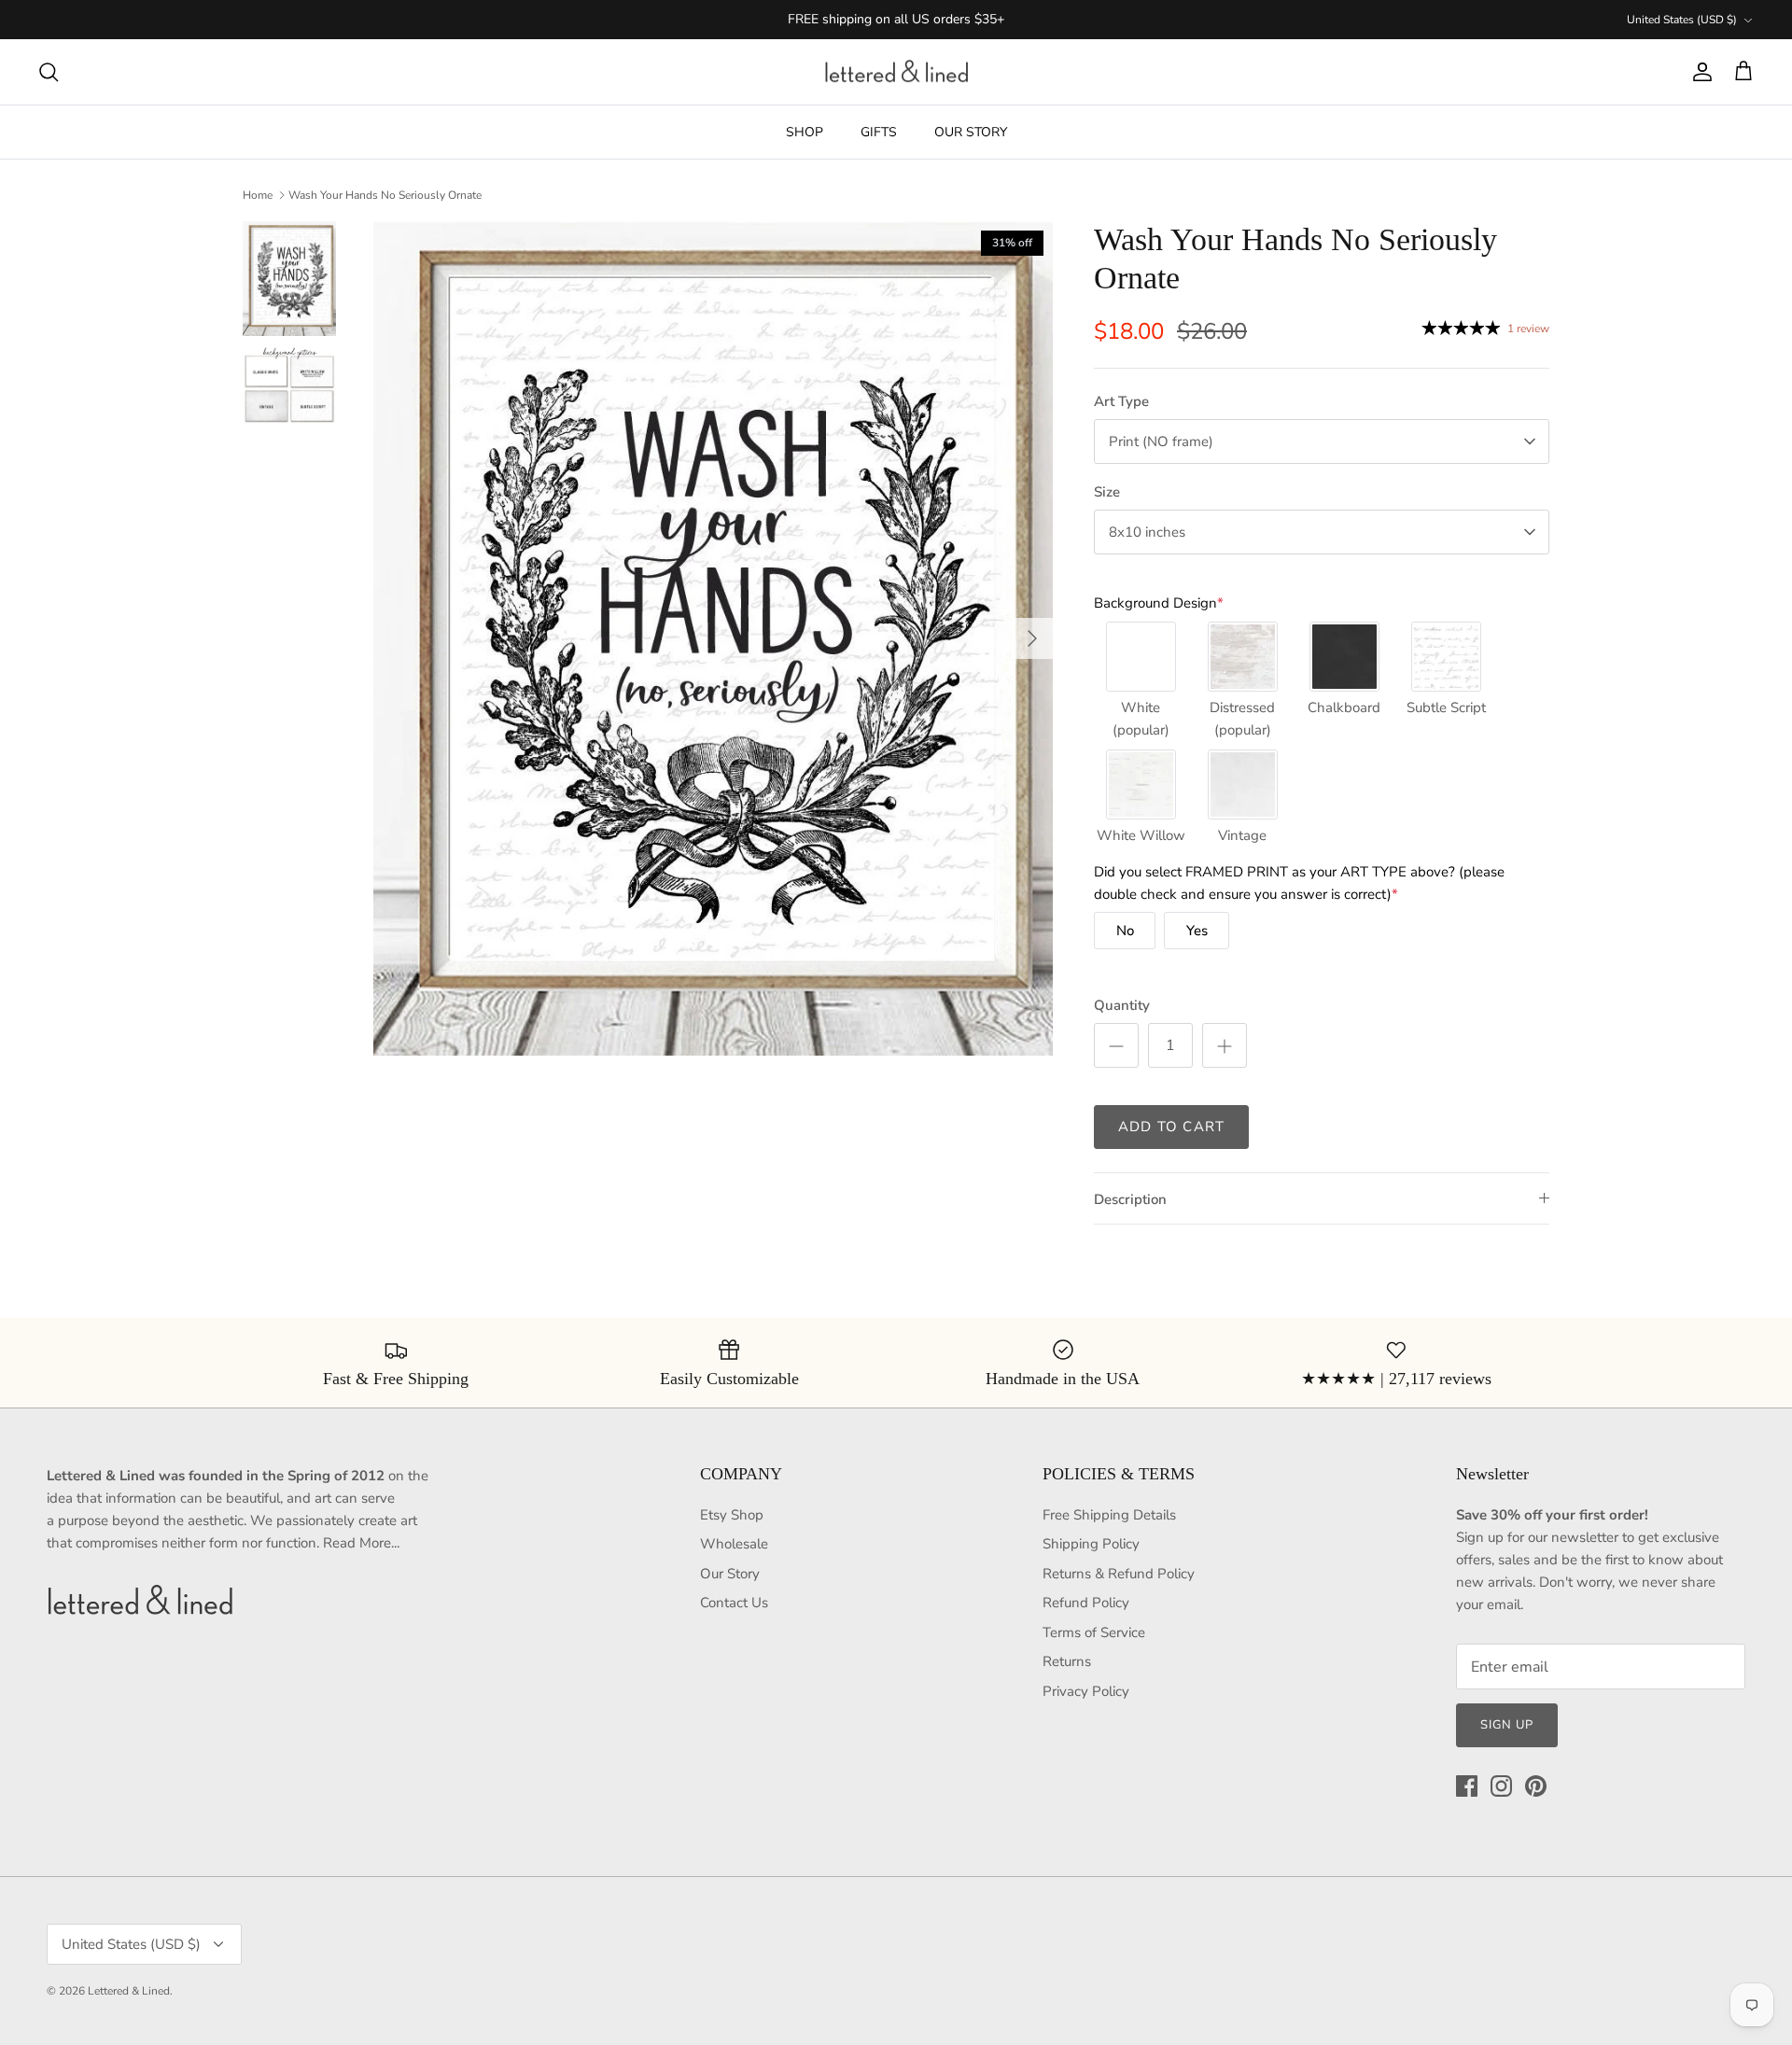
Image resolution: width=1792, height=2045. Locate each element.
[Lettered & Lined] (896, 72)
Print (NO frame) (1161, 441)
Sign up (1507, 1725)
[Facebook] (1467, 1786)
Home (258, 195)
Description (1130, 1199)
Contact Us (734, 1603)
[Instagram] (1501, 1786)
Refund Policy (1086, 1603)
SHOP (805, 132)
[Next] (1032, 638)
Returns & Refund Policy (1119, 1574)
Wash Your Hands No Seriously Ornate (385, 195)
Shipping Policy (1091, 1544)
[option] (713, 638)
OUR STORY (971, 132)
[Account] (1699, 72)
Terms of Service (1094, 1632)
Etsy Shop (732, 1515)
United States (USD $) (1682, 20)
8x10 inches (1147, 532)
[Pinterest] (1536, 1786)
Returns (1067, 1661)
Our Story (730, 1574)
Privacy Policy (1086, 1691)
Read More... (361, 1543)
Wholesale (734, 1544)
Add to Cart (1171, 1127)
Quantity (1122, 1005)
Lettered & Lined (129, 1991)
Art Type (1121, 401)
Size (1107, 492)
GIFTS (879, 132)
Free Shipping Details (1109, 1515)
